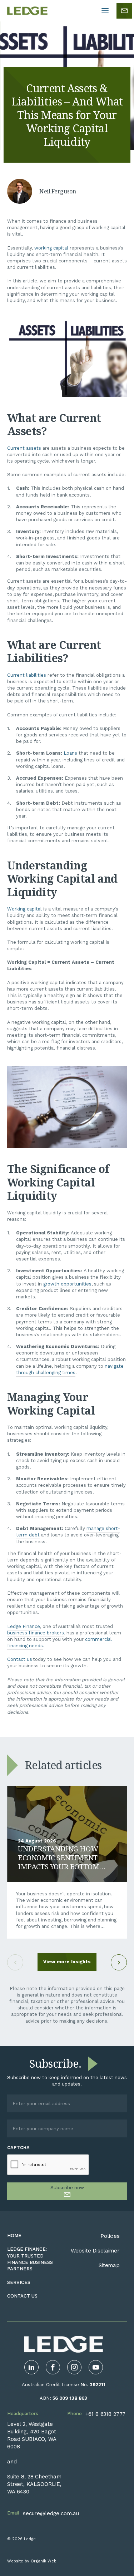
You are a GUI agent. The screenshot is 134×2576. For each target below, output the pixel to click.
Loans (70, 753)
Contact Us (22, 2296)
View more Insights (67, 1962)
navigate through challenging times (70, 1369)
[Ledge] (27, 11)
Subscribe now (67, 2188)
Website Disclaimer (95, 2251)
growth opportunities (67, 1284)
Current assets (24, 448)
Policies (110, 2236)
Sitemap (109, 2265)
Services (19, 2282)
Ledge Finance (24, 1626)
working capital (51, 248)
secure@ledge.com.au (51, 2513)
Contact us (20, 1659)
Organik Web (44, 2561)
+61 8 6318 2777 (106, 2414)
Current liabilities (27, 675)
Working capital (24, 909)
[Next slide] (119, 1962)
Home (14, 2236)
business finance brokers (36, 1633)
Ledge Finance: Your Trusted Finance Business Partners (30, 2259)
